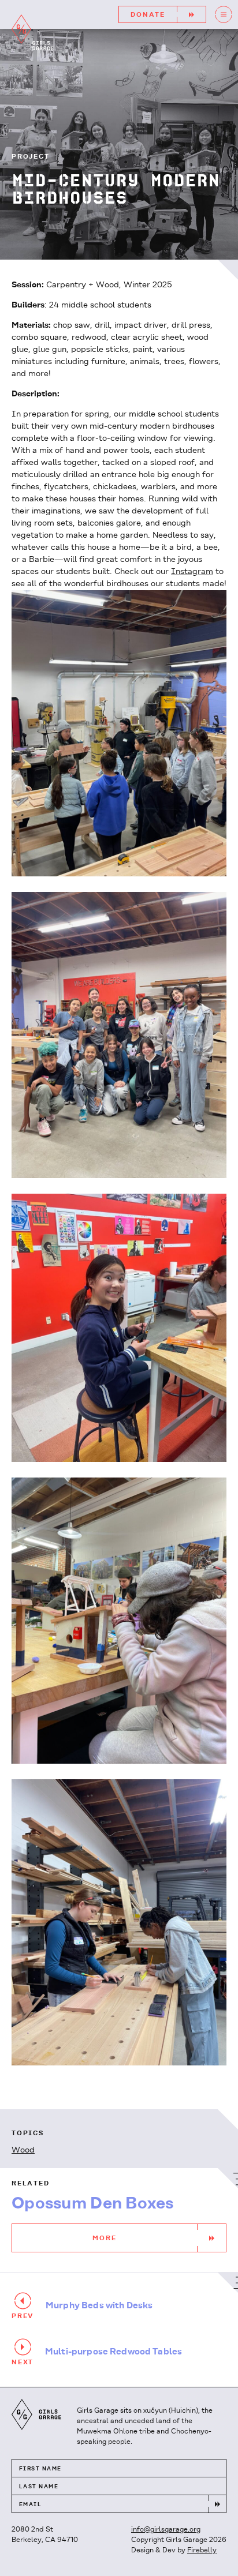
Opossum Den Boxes (93, 2204)
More (104, 2238)
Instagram (192, 572)
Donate (148, 15)
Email (30, 2505)
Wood (23, 2151)
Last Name (39, 2487)
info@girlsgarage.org (166, 2530)
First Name (40, 2469)
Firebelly (202, 2550)
